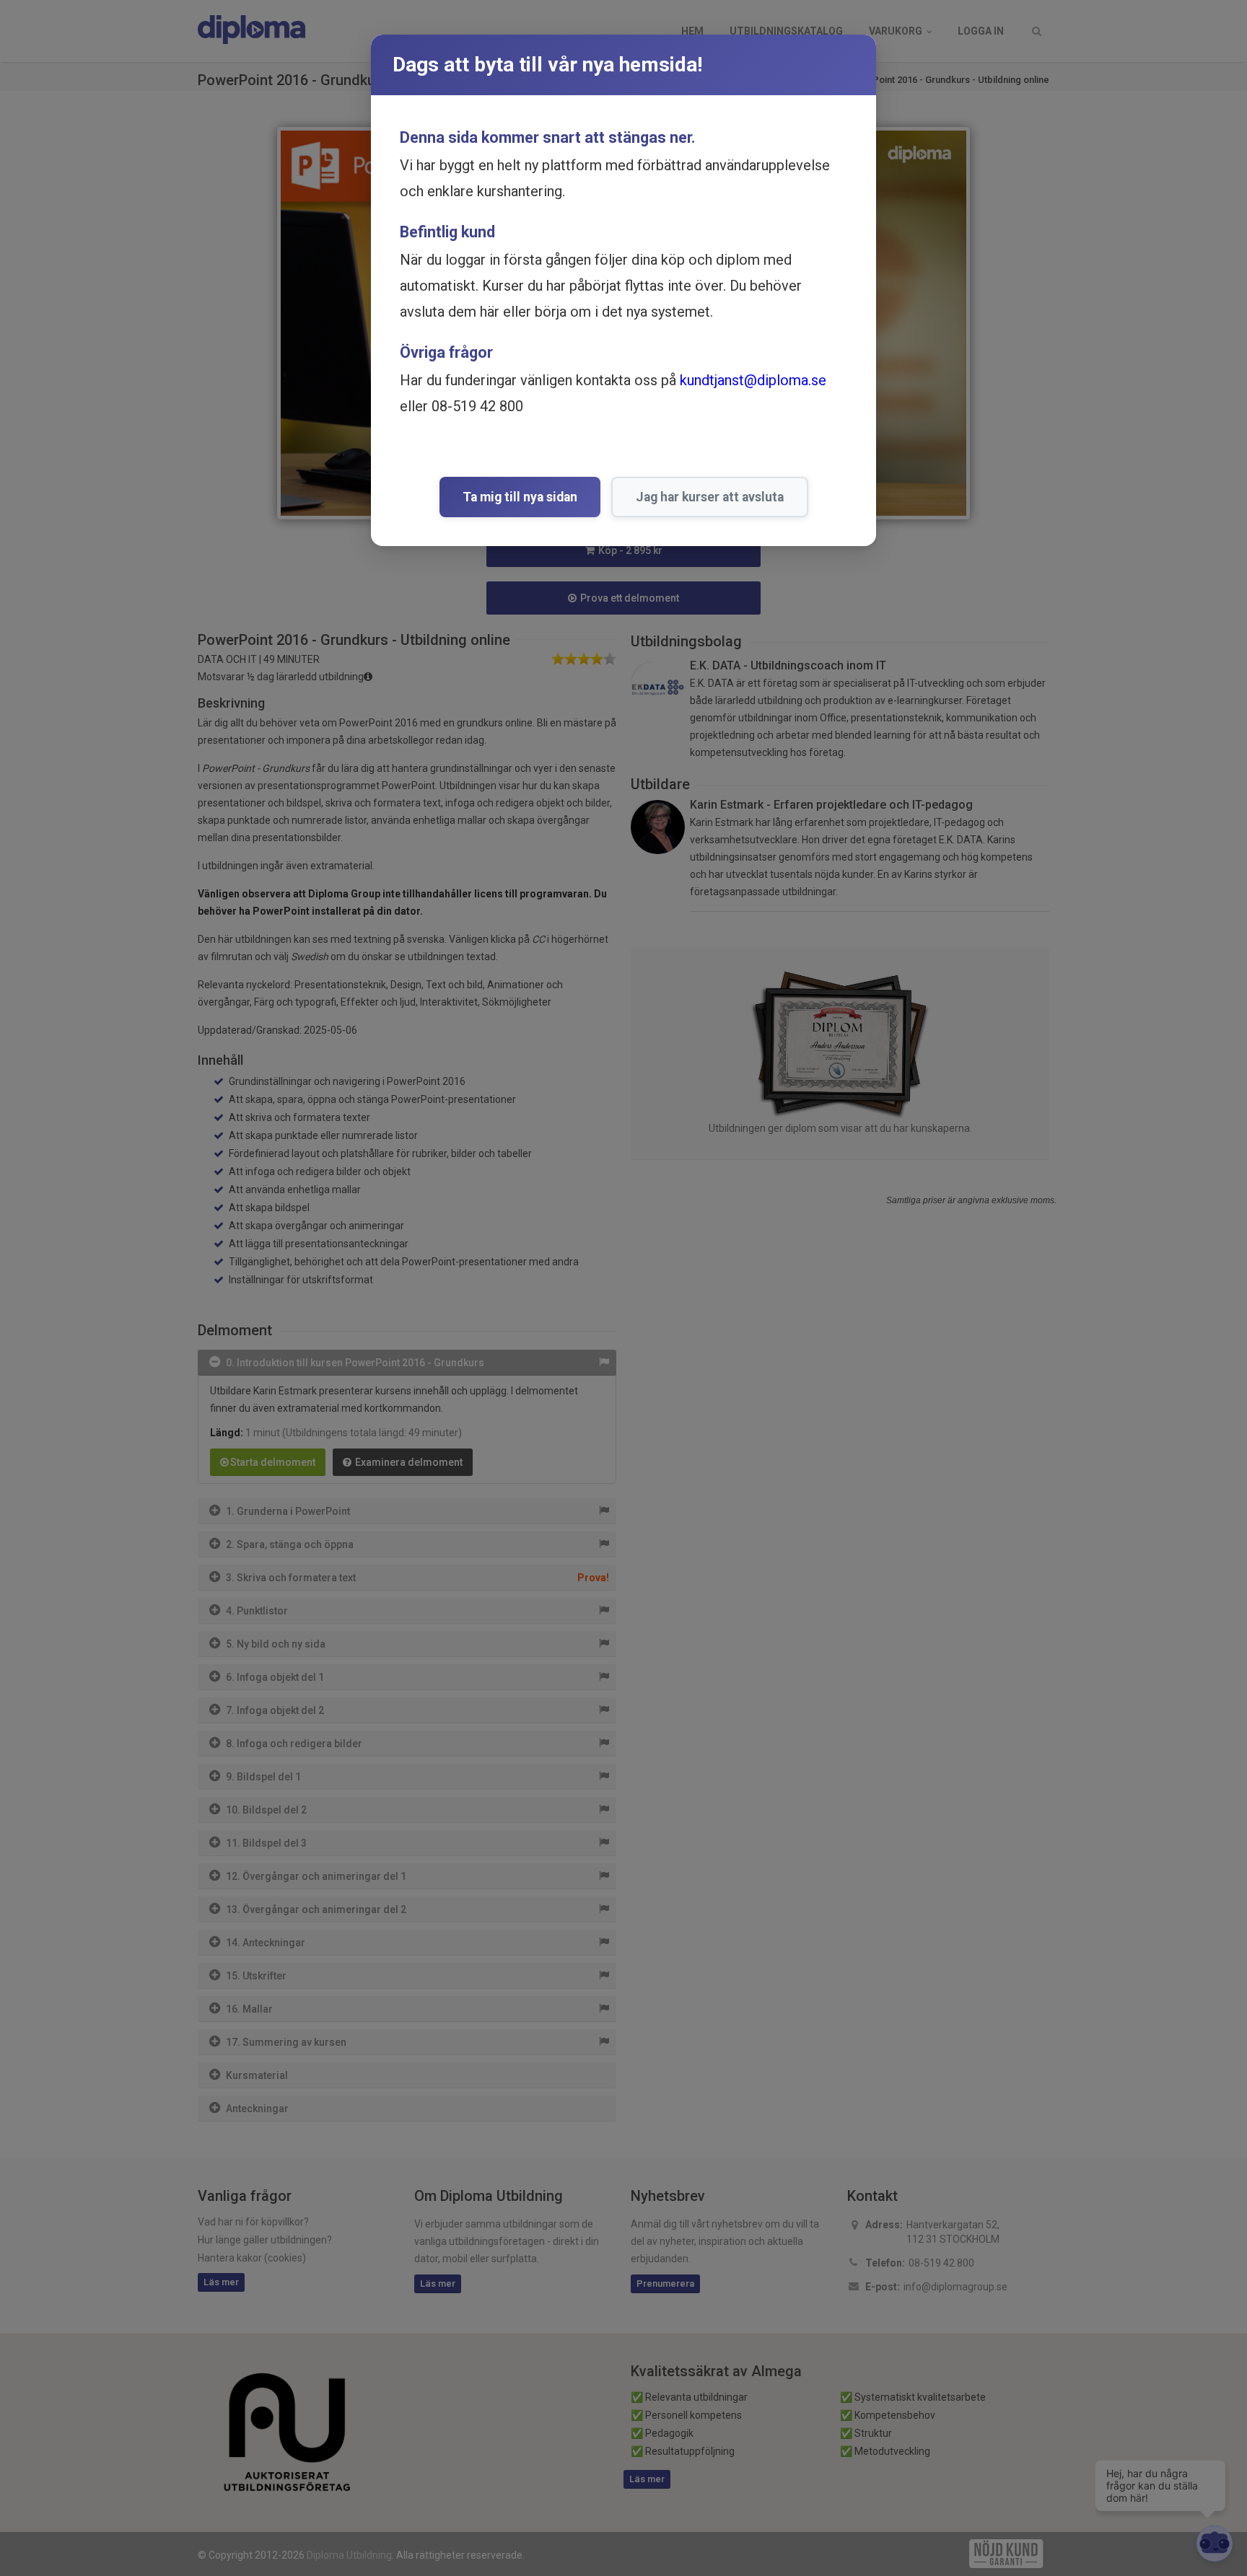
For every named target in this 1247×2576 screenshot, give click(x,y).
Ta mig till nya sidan (520, 497)
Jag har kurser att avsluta (710, 497)
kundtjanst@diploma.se (753, 380)
